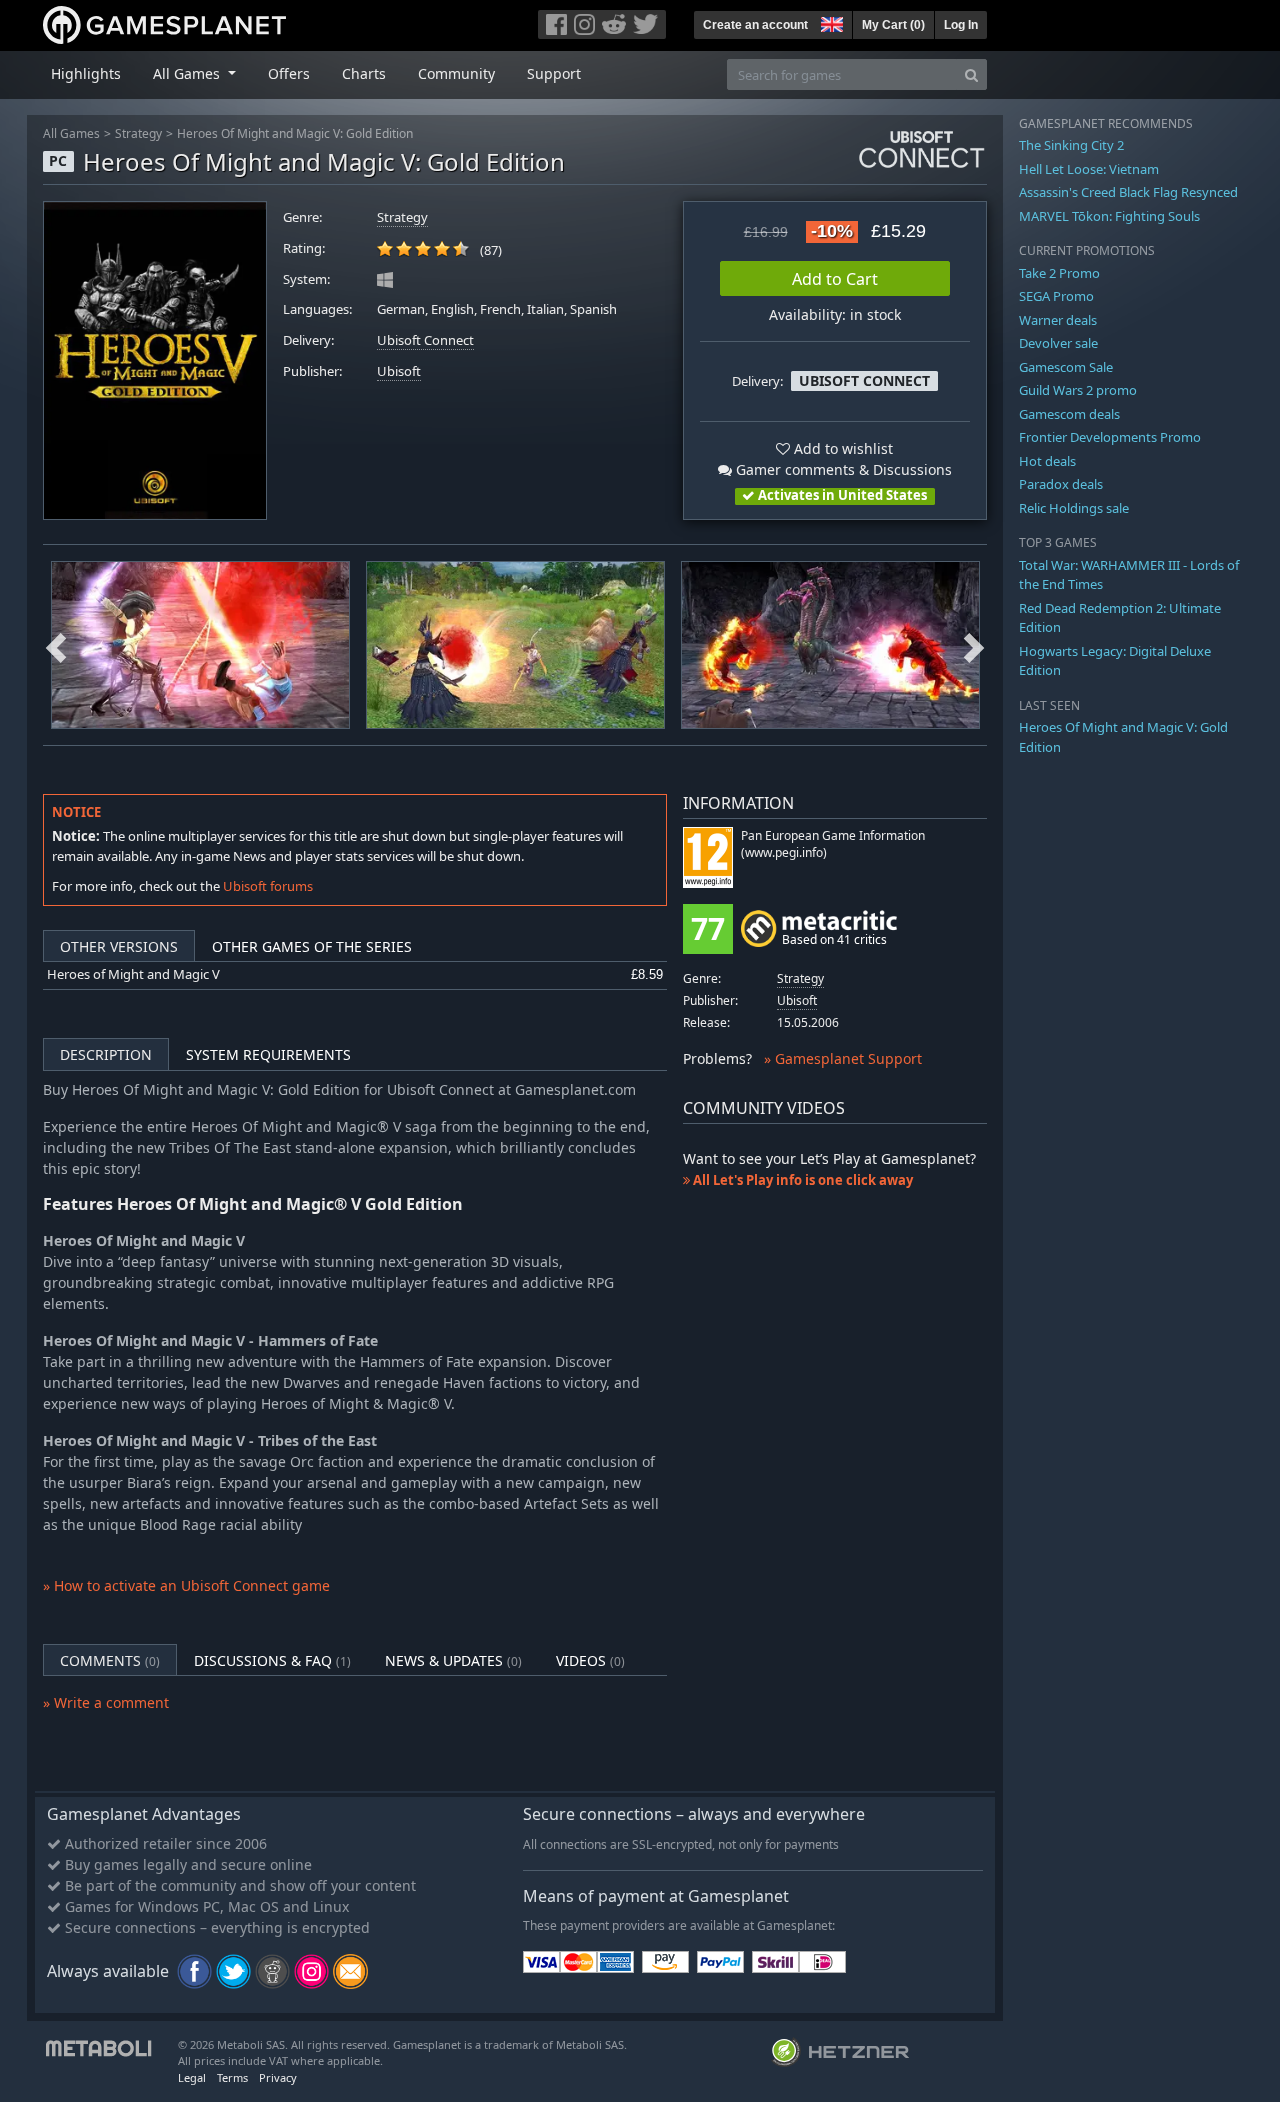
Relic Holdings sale (1074, 508)
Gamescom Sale (1066, 367)
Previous (56, 645)
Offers (289, 73)
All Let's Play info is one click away (801, 1180)
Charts (364, 73)
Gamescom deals (1069, 414)
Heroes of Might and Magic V (133, 974)
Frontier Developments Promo (1110, 437)
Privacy (278, 2077)
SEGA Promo (1056, 296)
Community (456, 73)
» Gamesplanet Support (843, 1058)
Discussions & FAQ (272, 1660)
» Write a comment (106, 1702)
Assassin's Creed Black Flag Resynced (1128, 192)
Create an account (755, 25)
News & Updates (453, 1660)
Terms (232, 2077)
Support (554, 73)
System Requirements (268, 1054)
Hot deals (1047, 461)
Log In (961, 25)
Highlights (86, 73)
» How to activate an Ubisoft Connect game (186, 1585)
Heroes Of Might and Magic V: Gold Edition (295, 133)
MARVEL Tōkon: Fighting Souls (1109, 216)
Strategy (138, 133)
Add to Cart (835, 279)
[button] (830, 22)
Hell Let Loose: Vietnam (1089, 169)
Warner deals (1058, 320)
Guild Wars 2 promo (1078, 390)
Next (974, 645)
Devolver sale (1058, 343)
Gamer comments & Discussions (842, 469)
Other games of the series (312, 946)
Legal (192, 2077)
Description (106, 1054)
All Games (71, 133)
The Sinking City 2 (1071, 145)
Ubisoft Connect (425, 340)
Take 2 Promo (1059, 273)
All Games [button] (188, 73)
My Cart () (893, 25)
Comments (110, 1660)
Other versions (119, 946)
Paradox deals (1061, 484)
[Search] (971, 74)
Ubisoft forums (268, 886)
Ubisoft (399, 371)
